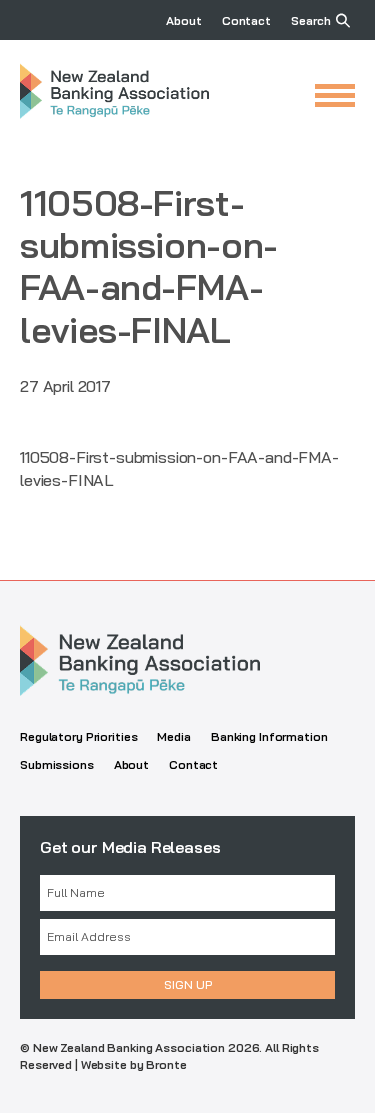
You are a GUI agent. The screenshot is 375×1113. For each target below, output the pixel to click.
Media (173, 736)
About (183, 20)
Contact (246, 20)
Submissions (57, 764)
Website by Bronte (134, 1064)
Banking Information (269, 736)
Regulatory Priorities (78, 736)
